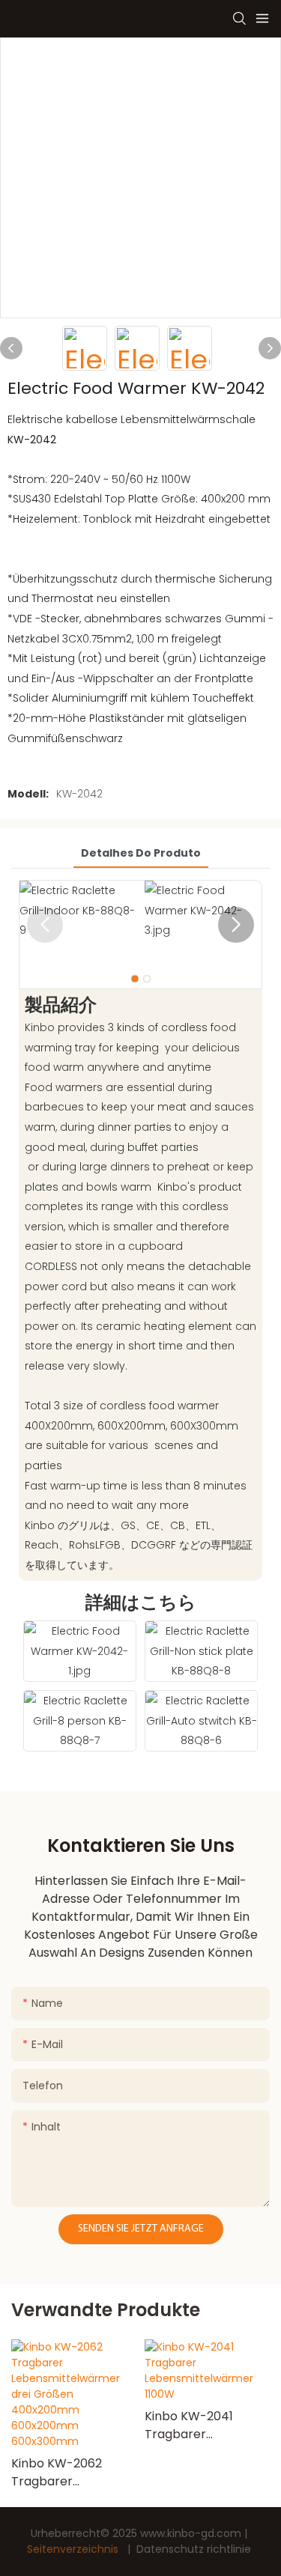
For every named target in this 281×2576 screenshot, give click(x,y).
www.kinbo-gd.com (192, 2533)
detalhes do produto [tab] (141, 853)
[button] (236, 925)
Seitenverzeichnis (74, 2549)
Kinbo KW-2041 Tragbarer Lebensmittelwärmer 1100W (207, 2425)
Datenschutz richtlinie (194, 2549)
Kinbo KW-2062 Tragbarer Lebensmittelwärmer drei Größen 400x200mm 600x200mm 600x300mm (73, 2473)
